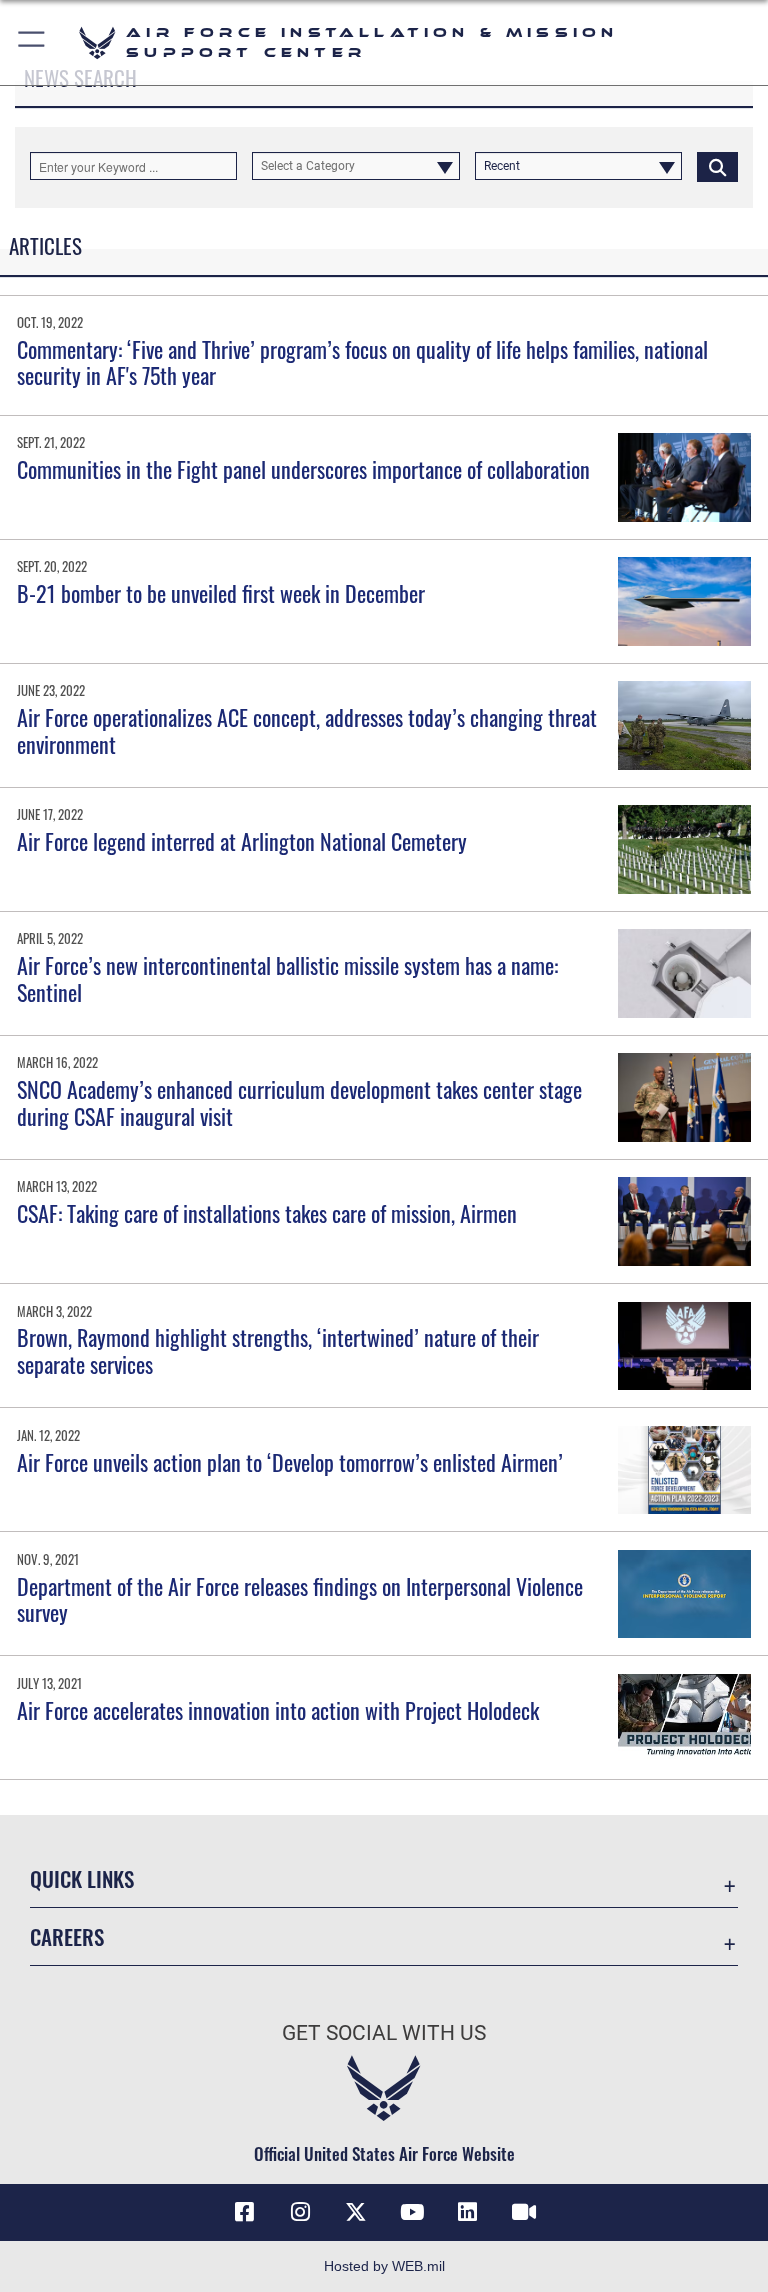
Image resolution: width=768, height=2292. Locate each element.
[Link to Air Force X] (356, 2212)
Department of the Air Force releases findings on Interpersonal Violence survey (300, 1599)
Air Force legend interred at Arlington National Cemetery (242, 841)
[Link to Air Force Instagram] (300, 2212)
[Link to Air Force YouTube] (412, 2212)
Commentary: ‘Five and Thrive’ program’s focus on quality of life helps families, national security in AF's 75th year (362, 362)
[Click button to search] (717, 166)
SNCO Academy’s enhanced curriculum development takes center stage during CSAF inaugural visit (299, 1102)
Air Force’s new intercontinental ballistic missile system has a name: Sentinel (287, 978)
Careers (67, 1936)
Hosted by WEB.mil (384, 2266)
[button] (32, 42)
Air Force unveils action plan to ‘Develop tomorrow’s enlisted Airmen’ (290, 1462)
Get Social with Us (384, 2033)
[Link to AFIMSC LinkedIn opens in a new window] (468, 2212)
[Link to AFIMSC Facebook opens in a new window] (244, 2212)
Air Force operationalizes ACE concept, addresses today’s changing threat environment (307, 730)
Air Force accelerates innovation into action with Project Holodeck (278, 1710)
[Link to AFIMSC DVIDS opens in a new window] (524, 2212)
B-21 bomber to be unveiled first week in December (221, 593)
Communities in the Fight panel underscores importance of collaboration (303, 469)
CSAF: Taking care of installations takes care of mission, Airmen (267, 1213)
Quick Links (82, 1878)
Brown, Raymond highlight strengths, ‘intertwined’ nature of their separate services (278, 1350)
